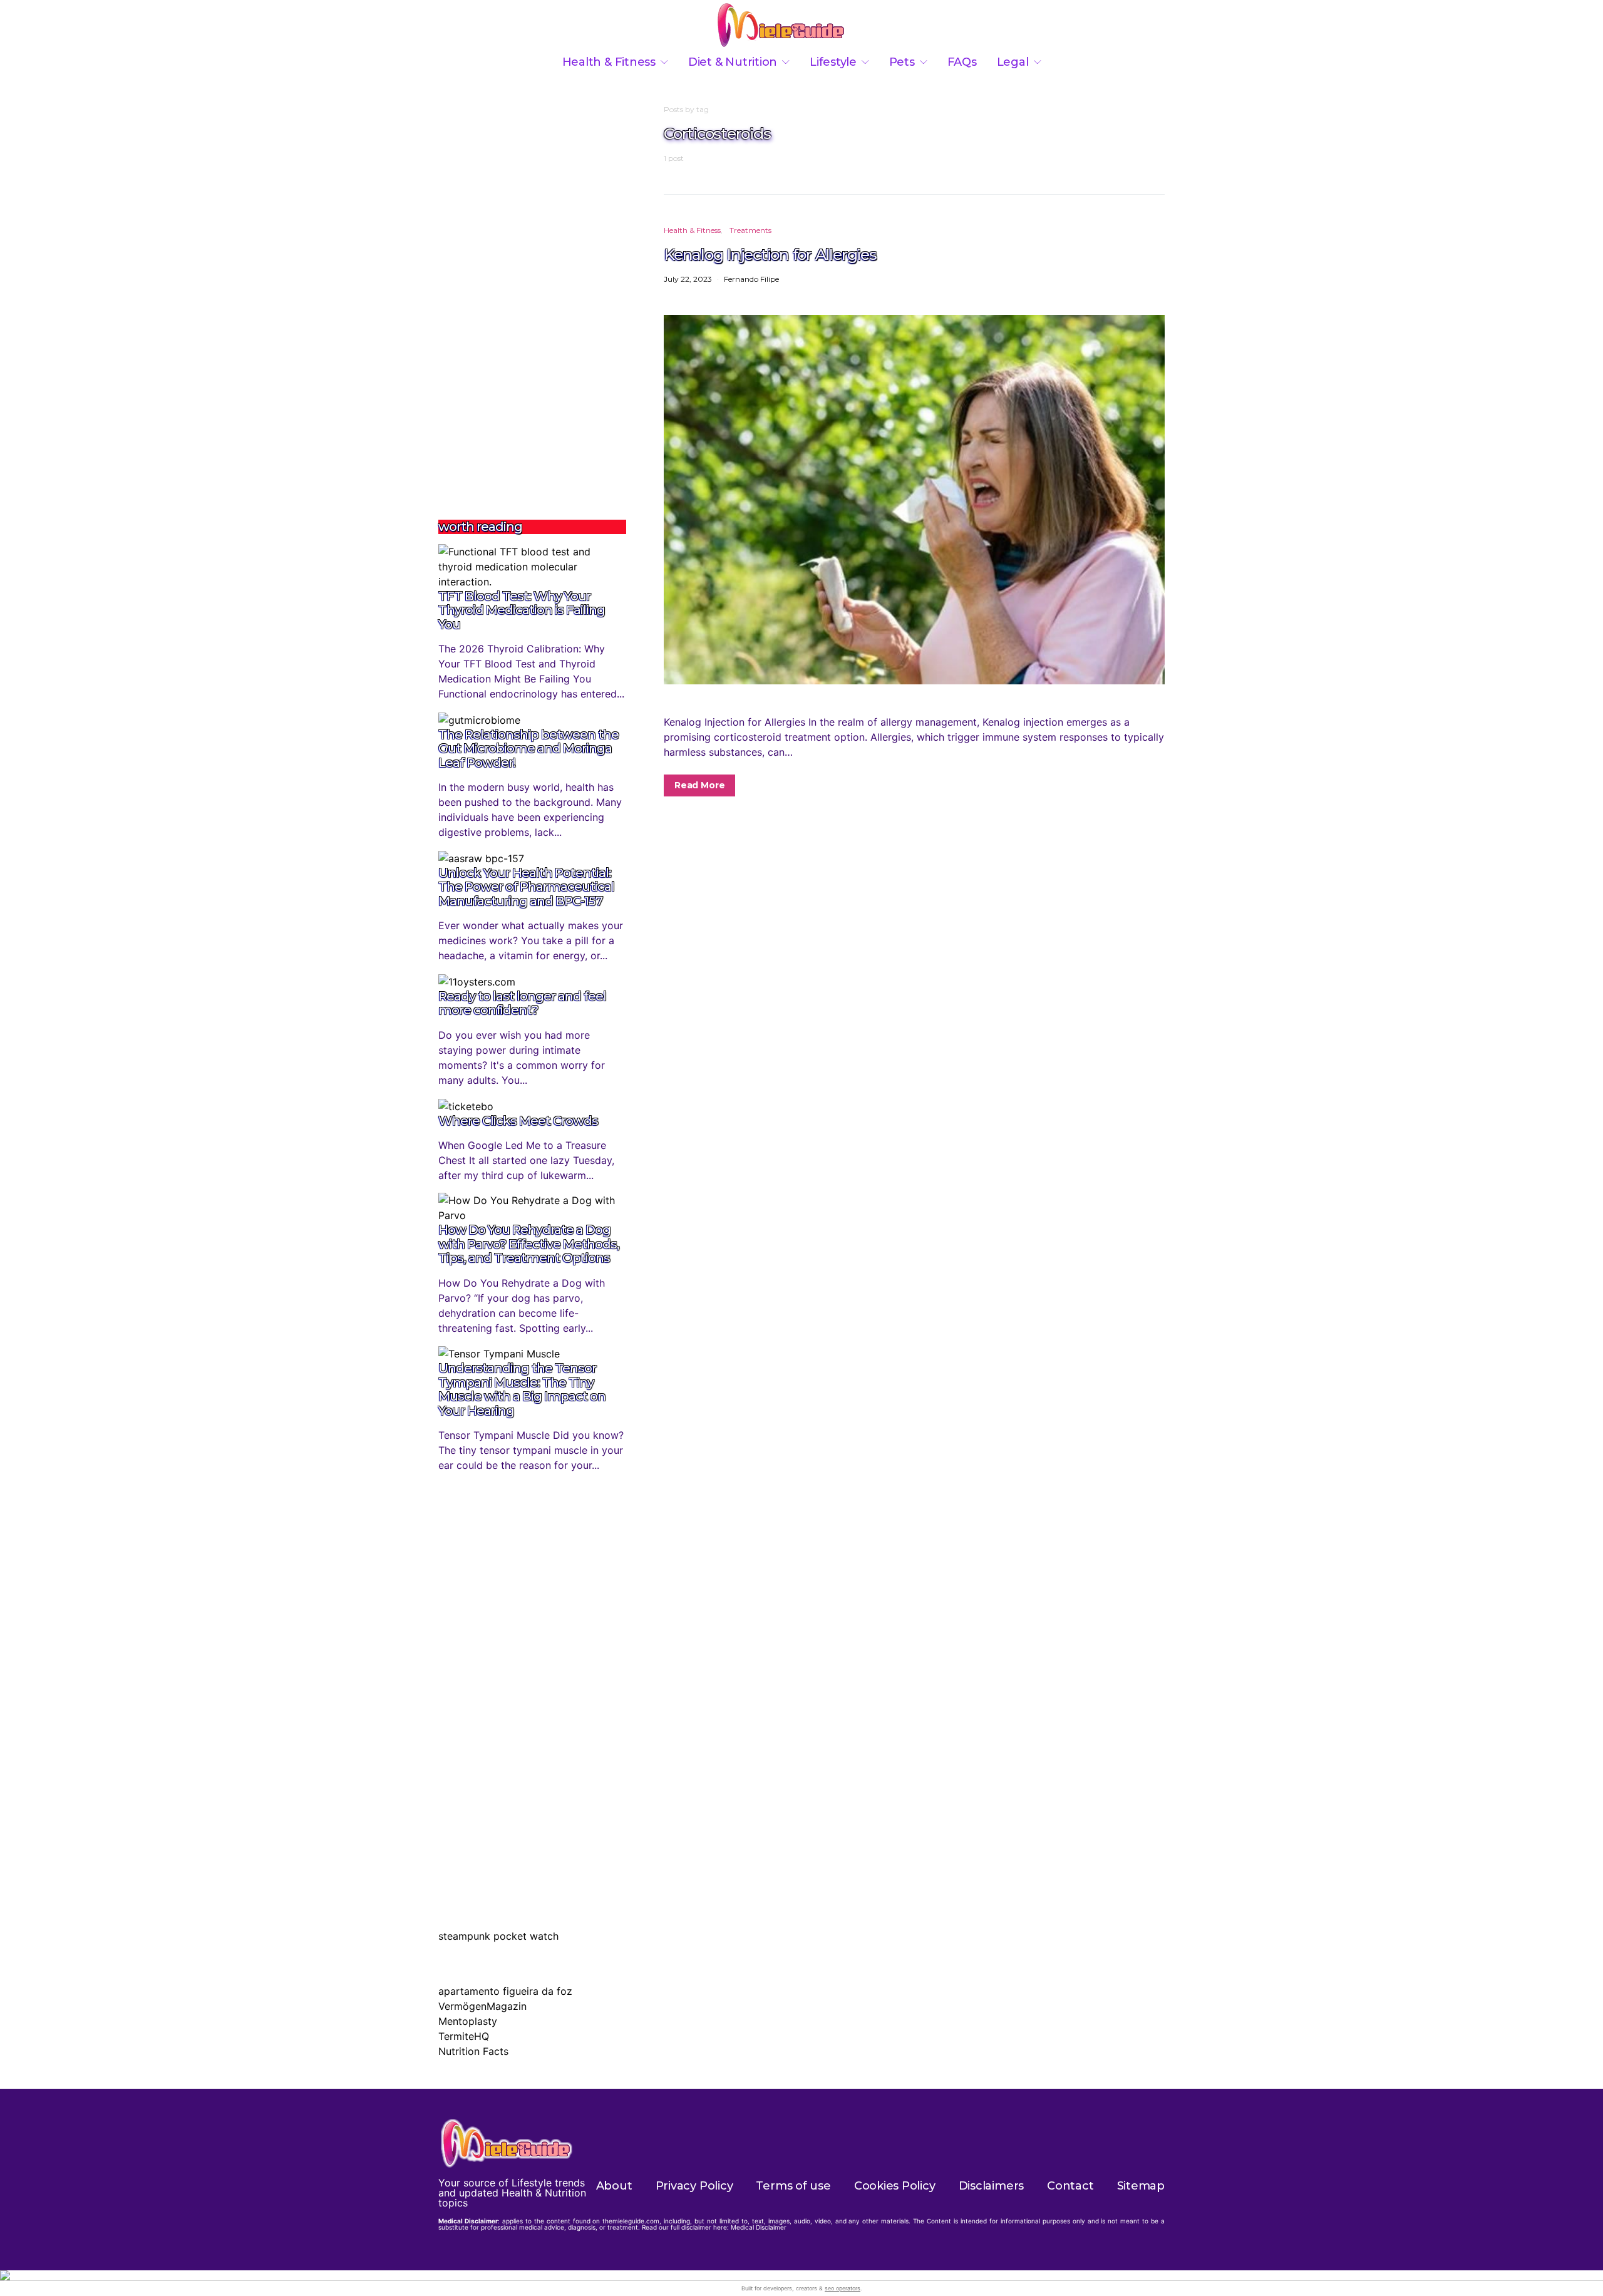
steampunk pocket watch (498, 1936)
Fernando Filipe (751, 279)
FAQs (962, 62)
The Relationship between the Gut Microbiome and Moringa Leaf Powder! (528, 749)
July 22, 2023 (688, 279)
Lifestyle (833, 62)
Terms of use (793, 2186)
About (614, 2186)
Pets (902, 62)
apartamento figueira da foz (505, 1991)
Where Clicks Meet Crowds (518, 1121)
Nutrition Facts (473, 2051)
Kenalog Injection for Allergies (770, 254)
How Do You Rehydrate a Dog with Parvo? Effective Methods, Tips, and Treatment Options (529, 1244)
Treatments (750, 230)
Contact (1070, 2186)
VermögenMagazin (482, 2006)
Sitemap (1141, 2186)
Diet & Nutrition (733, 62)
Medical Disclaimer (759, 2227)
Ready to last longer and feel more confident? (522, 1003)
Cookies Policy (895, 2186)
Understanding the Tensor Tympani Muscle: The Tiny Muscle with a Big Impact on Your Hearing (522, 1389)
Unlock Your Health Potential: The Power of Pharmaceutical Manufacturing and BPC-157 (526, 887)
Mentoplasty (468, 2021)
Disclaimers (992, 2186)
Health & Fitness (609, 62)
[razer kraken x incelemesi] (801, 2275)
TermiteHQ (464, 2036)
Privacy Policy (694, 2186)
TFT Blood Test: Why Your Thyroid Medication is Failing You (522, 610)
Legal (1013, 62)
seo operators (843, 2288)
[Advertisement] (532, 292)
